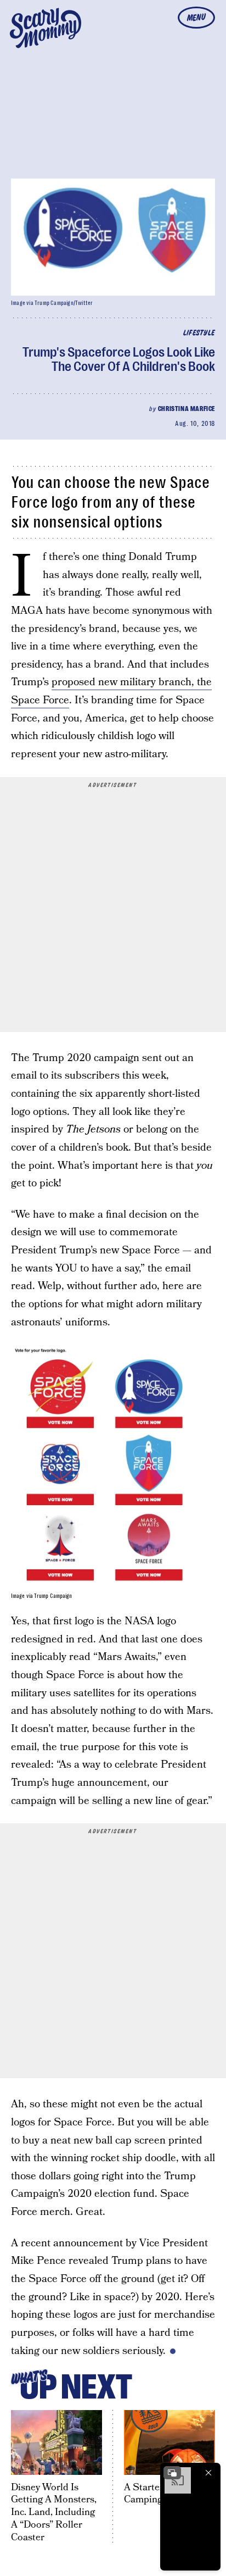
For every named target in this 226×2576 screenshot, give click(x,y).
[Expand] (172, 2473)
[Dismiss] (208, 2473)
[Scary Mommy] (46, 28)
